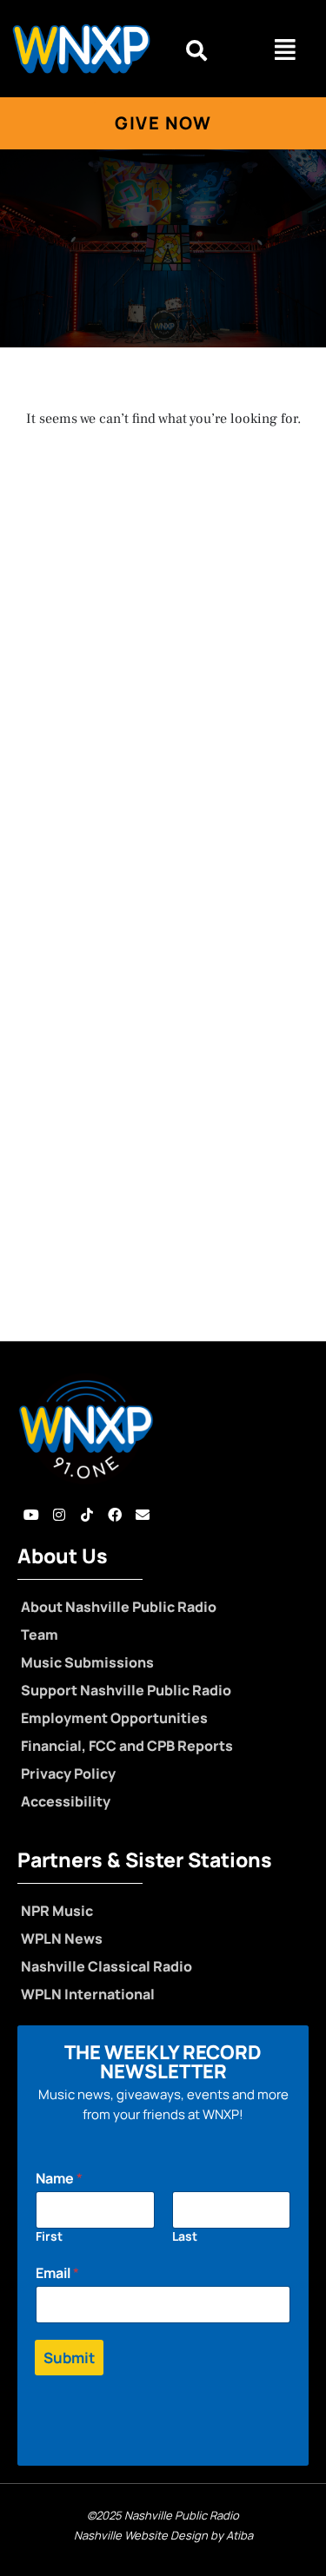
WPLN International (88, 1994)
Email (57, 2273)
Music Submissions (87, 1662)
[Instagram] (59, 1515)
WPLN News (62, 1939)
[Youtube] (31, 1515)
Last (185, 2236)
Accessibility (66, 1801)
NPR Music (57, 1911)
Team (40, 1635)
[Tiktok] (87, 1515)
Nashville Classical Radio (106, 1966)
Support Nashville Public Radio (126, 1690)
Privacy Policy (68, 1773)
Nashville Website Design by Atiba (163, 2535)
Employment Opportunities (114, 1718)
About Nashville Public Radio (119, 1607)
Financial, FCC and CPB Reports (127, 1746)
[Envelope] (143, 1515)
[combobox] (209, 50)
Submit (69, 2358)
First (49, 2236)
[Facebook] (115, 1515)
